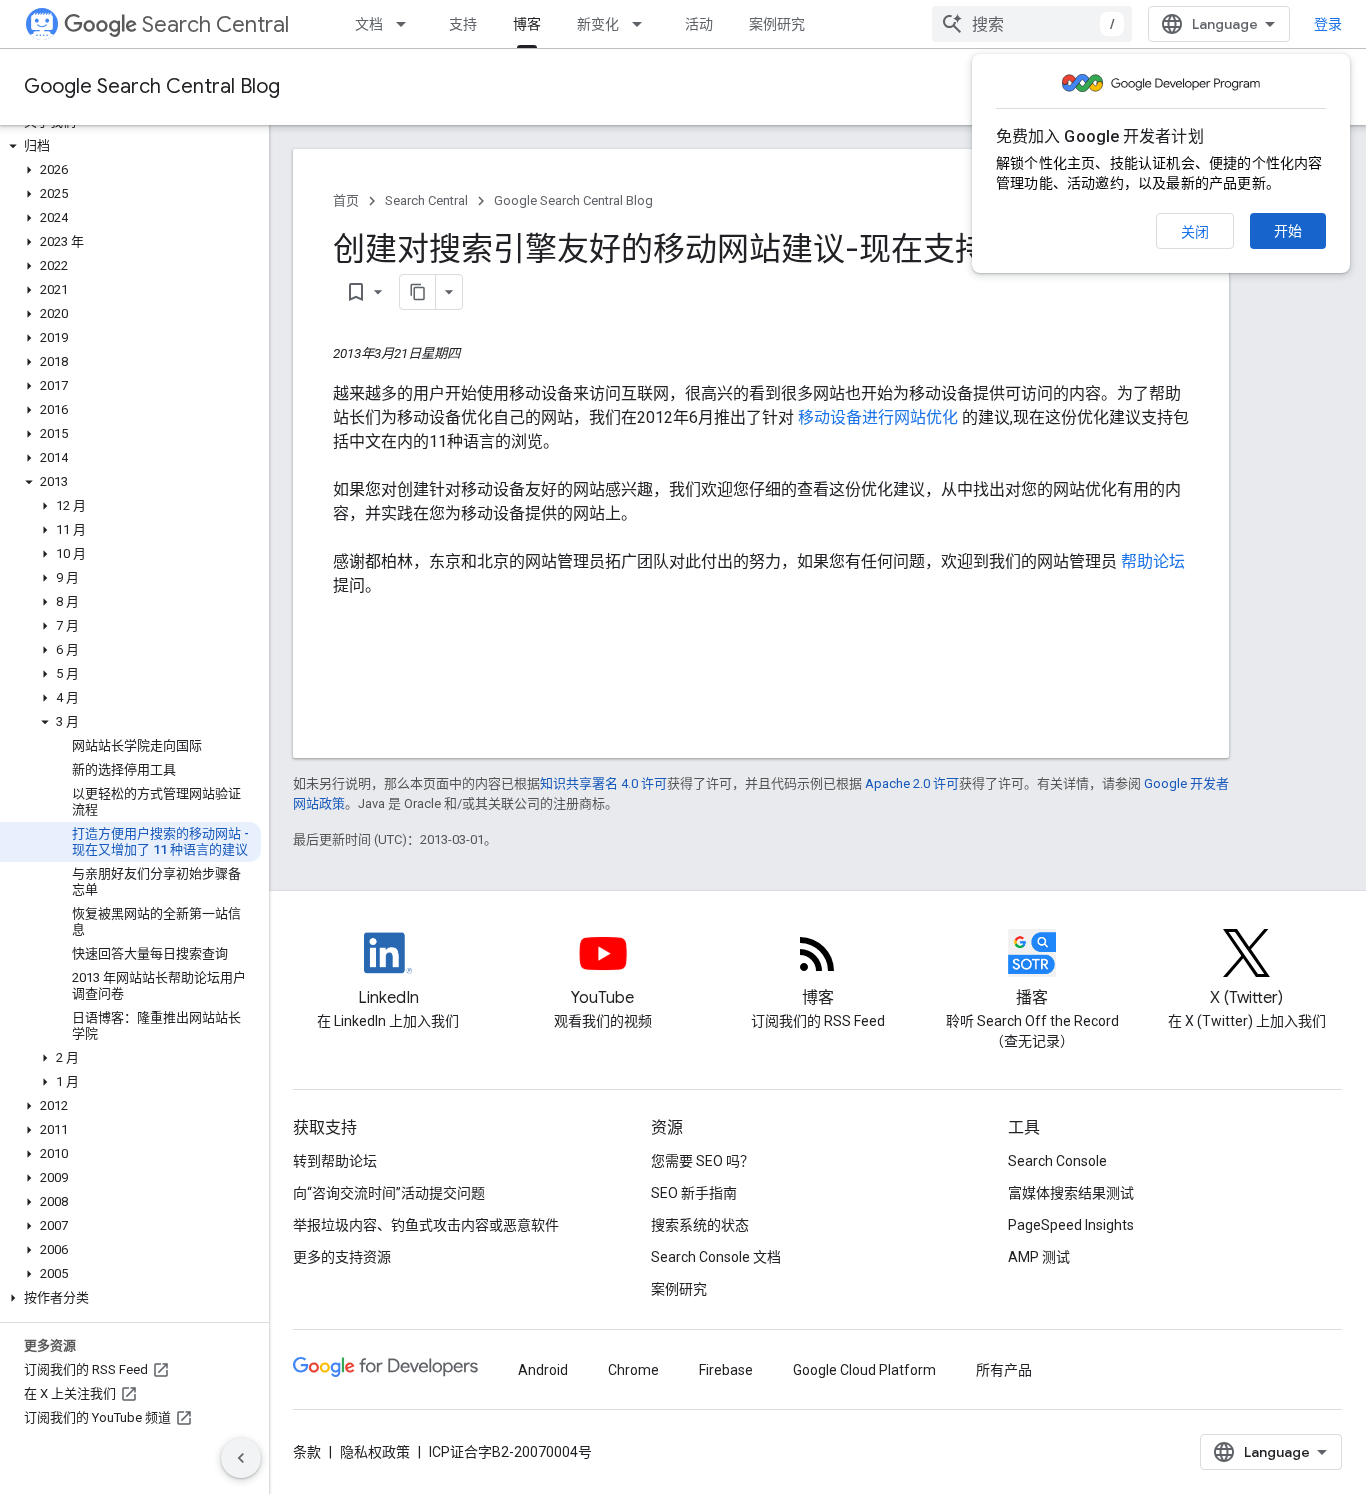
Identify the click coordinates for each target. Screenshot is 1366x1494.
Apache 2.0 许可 (912, 783)
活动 (699, 24)
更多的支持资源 (342, 1257)
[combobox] (1032, 24)
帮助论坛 (1153, 561)
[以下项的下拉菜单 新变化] (643, 24)
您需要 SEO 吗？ (702, 1161)
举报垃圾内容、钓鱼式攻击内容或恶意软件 (426, 1225)
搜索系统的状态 (700, 1225)
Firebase (726, 1370)
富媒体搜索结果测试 (1071, 1193)
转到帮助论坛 (335, 1161)
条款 (307, 1452)
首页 (346, 200)
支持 (463, 24)
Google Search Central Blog (152, 86)
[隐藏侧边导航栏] (241, 1458)
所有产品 (1004, 1370)
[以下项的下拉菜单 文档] (407, 24)
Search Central (215, 24)
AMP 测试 (1039, 1257)
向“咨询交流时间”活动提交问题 (389, 1193)
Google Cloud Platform (864, 1370)
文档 (369, 24)
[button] (130, 146)
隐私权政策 (375, 1452)
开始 (1288, 231)
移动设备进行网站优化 (880, 417)
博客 (527, 24)
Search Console (1057, 1161)
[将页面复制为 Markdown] (418, 292)
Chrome (633, 1370)
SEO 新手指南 (694, 1193)
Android (543, 1370)
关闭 (1195, 232)
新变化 (598, 24)
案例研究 (777, 24)
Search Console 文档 (716, 1257)
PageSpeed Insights (1071, 1225)
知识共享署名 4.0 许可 (603, 783)
